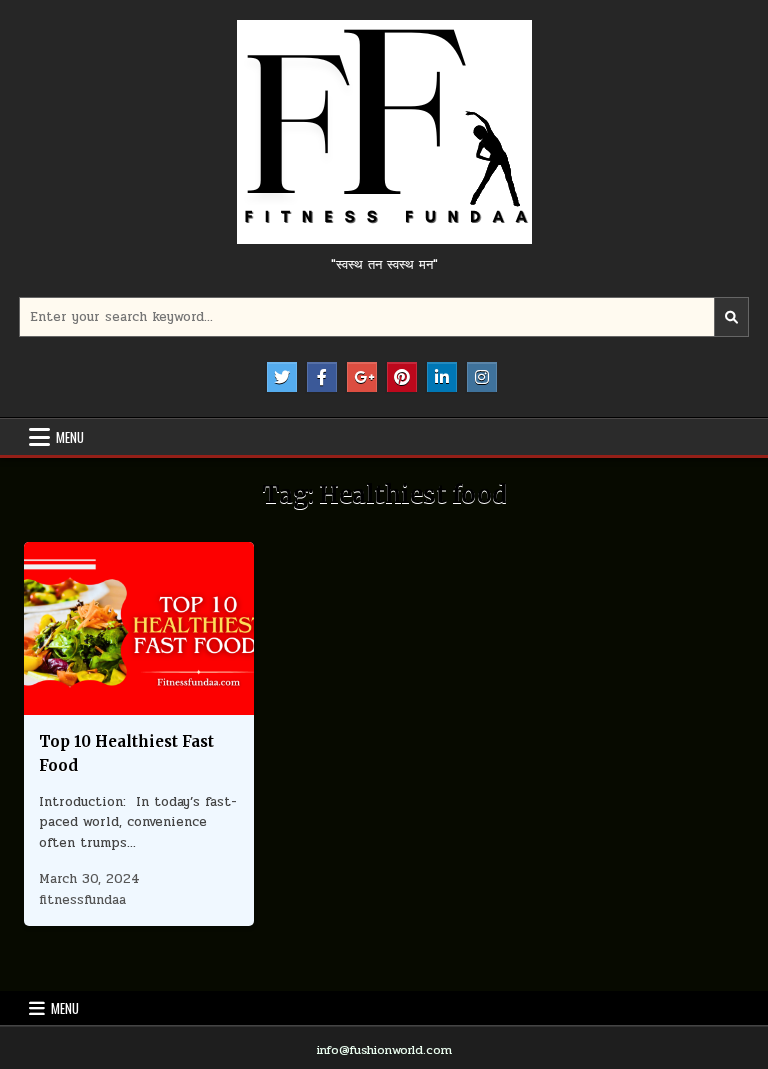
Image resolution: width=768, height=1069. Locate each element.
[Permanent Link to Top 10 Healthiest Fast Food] (139, 628)
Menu (70, 437)
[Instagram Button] (482, 377)
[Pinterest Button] (402, 377)
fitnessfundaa (82, 900)
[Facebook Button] (322, 377)
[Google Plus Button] (362, 377)
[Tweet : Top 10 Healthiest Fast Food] (96, 704)
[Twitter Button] (282, 377)
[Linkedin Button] (442, 377)
